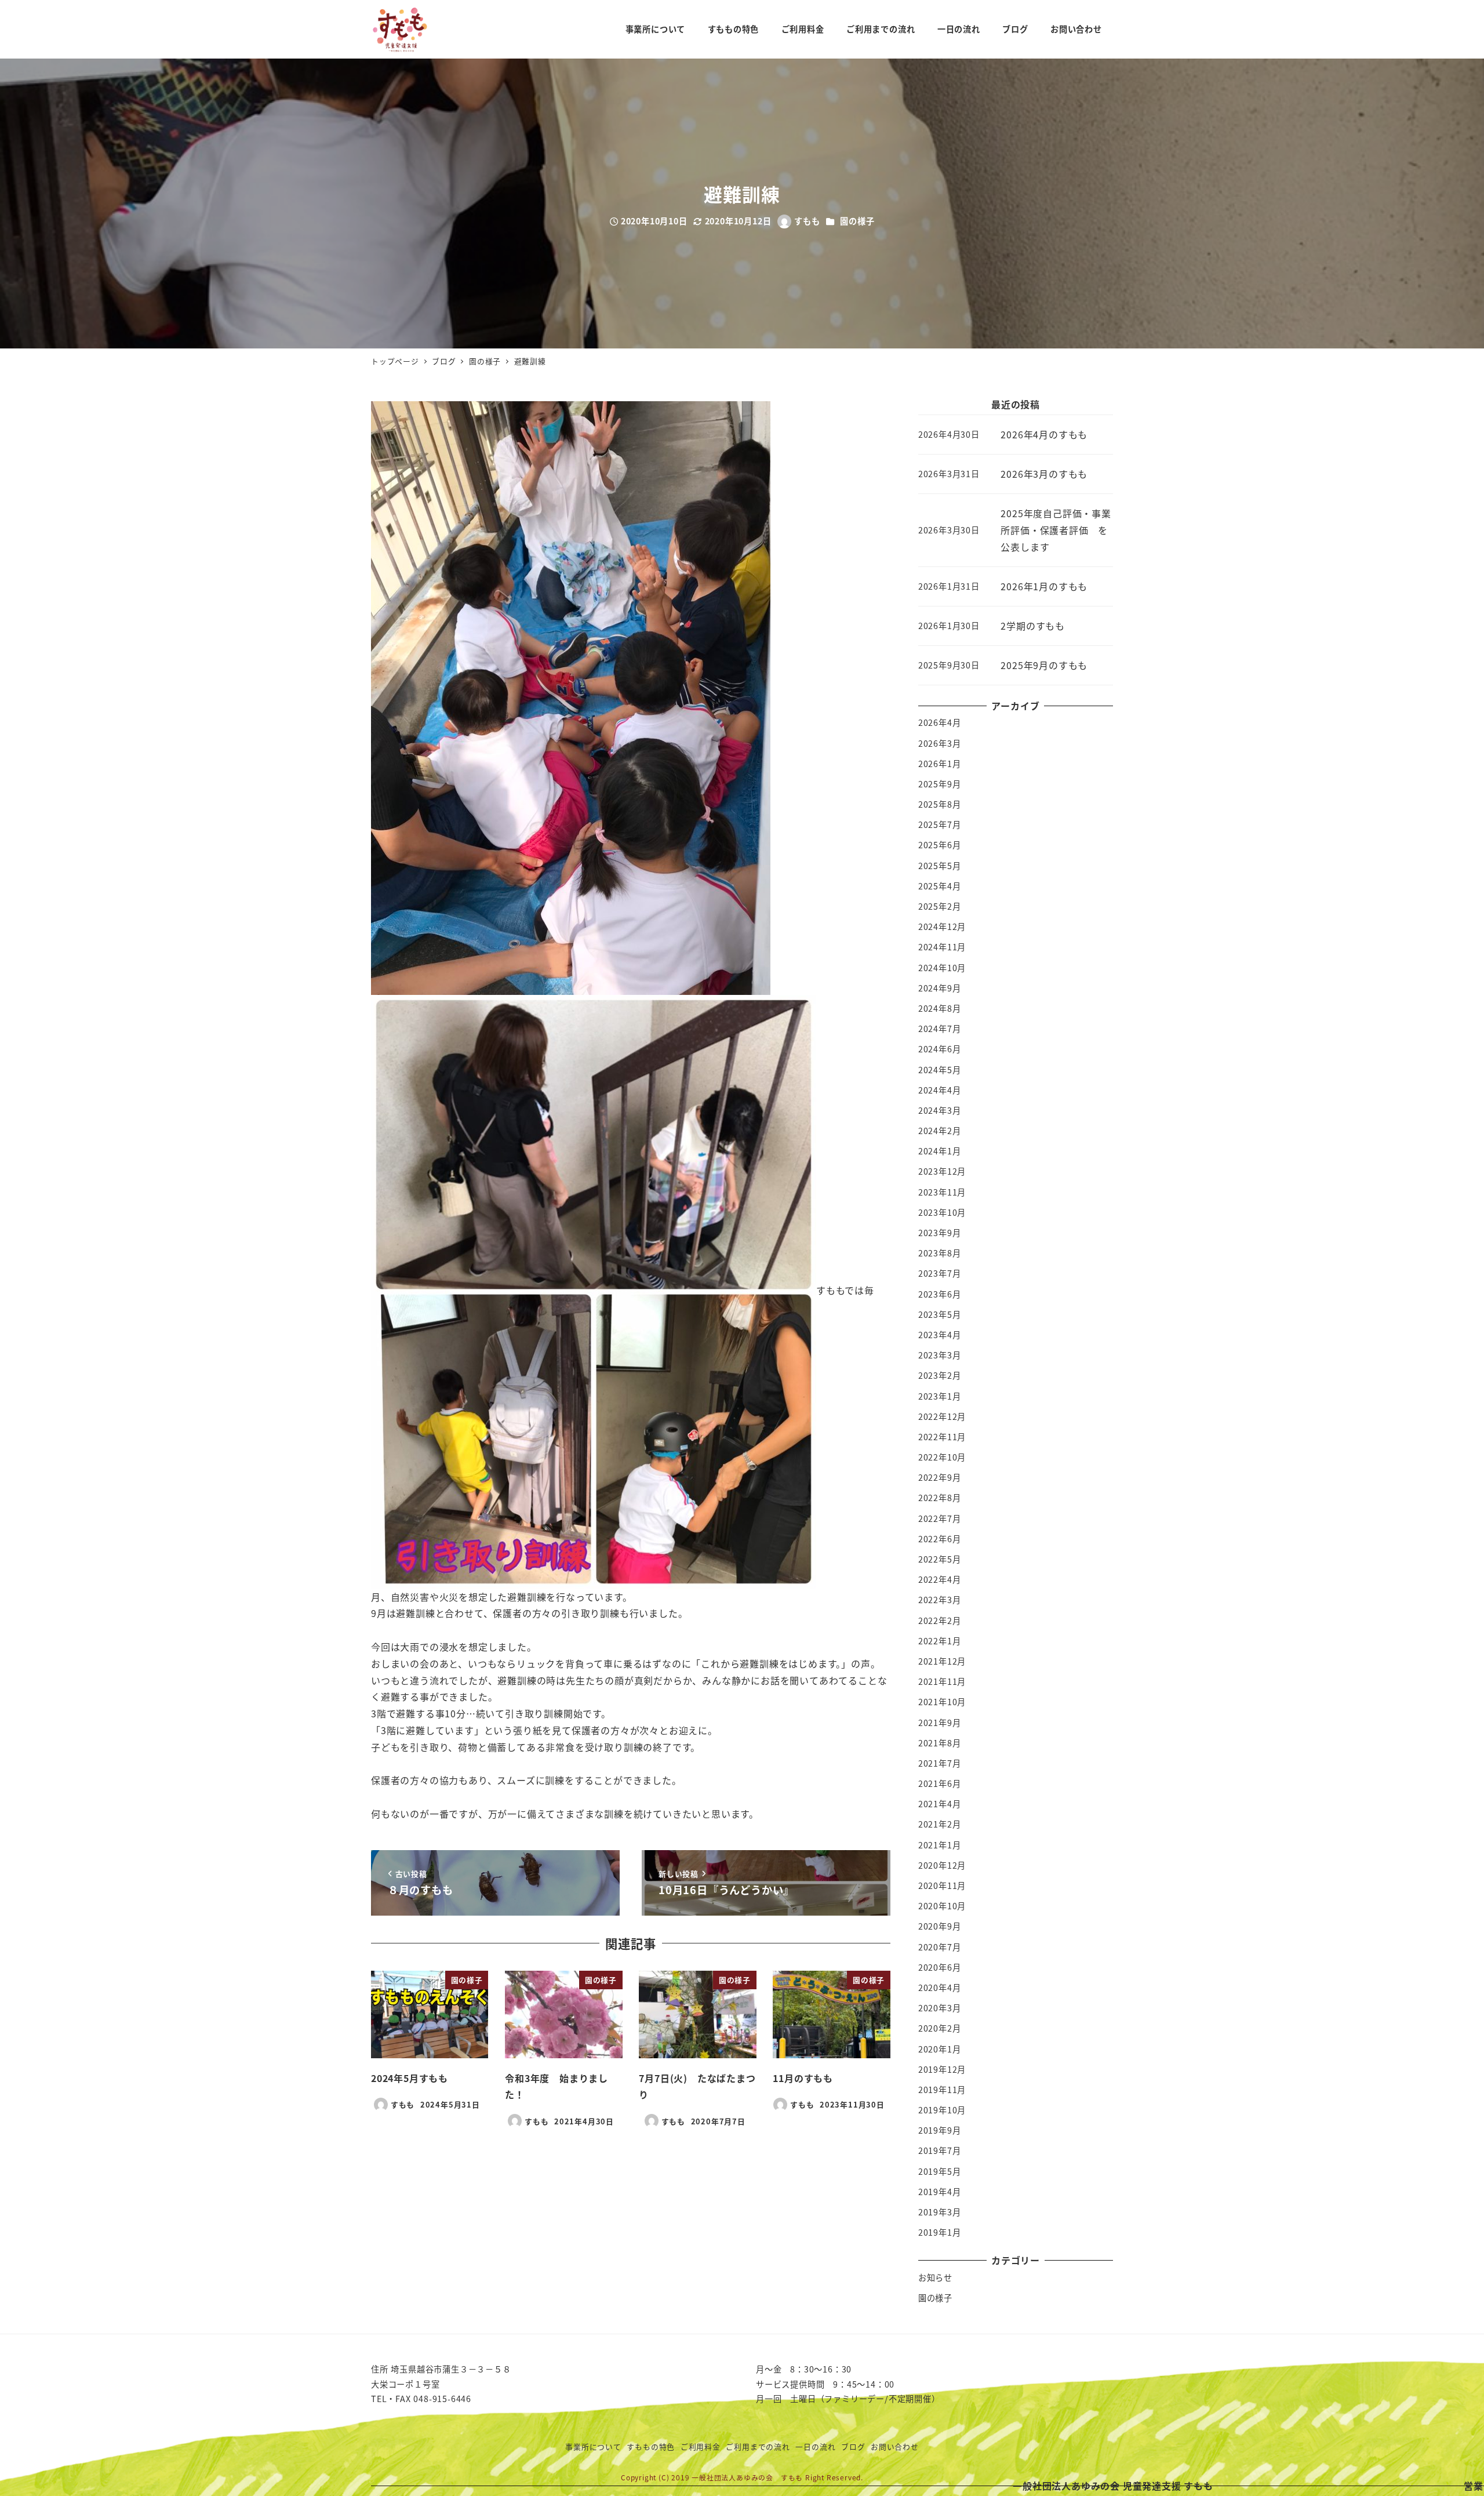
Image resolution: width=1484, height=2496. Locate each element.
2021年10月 (942, 1702)
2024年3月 (940, 1110)
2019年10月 (942, 2110)
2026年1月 (940, 764)
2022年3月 (940, 1600)
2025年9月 (940, 784)
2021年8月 (940, 1743)
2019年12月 (942, 2069)
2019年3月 (940, 2212)
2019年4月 (940, 2192)
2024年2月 (940, 1131)
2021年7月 (940, 1763)
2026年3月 (940, 743)
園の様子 (857, 221)
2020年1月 (940, 2049)
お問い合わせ (895, 2446)
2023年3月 (940, 1355)
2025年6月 (940, 845)
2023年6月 (940, 1294)
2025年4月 (940, 886)
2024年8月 (940, 1008)
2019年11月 (942, 2090)
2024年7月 (940, 1029)
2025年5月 (940, 866)
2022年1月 (940, 1641)
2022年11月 (942, 1437)
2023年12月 (942, 1171)
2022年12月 (942, 1416)
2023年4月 (940, 1335)
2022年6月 (940, 1539)
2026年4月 (940, 722)
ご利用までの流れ (758, 2446)
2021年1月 (940, 1845)
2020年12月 (942, 1865)
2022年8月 (940, 1498)
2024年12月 (942, 927)
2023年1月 (940, 1396)
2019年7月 (940, 2150)
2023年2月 (940, 1375)
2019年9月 (940, 2130)
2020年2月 (940, 2028)
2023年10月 (942, 1212)
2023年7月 (940, 1273)
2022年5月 (940, 1559)
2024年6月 (940, 1049)
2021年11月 (942, 1681)
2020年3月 (940, 2008)
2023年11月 (942, 1192)
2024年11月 (942, 947)
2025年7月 (940, 824)
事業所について (593, 2446)
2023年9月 (940, 1233)
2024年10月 (942, 968)
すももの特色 (651, 2446)
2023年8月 (940, 1253)
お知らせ (935, 2277)
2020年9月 (940, 1926)
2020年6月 (940, 1967)
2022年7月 (940, 1518)
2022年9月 (940, 1477)
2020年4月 (940, 1988)
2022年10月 (942, 1457)
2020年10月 (942, 1906)
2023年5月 (940, 1314)
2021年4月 (940, 1804)
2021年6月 (940, 1783)
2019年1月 (940, 2232)
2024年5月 (940, 1070)
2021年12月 (942, 1661)
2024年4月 (940, 1090)
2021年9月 (940, 1723)
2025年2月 (940, 906)
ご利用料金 (701, 2446)
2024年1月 (940, 1151)
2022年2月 (940, 1621)
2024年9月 (940, 988)
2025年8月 (940, 804)
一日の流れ (815, 2446)
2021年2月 (940, 1824)
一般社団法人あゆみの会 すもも (747, 2477)
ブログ (853, 2446)
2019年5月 (940, 2171)
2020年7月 (940, 1947)
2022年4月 (940, 1579)
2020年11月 (942, 1885)
